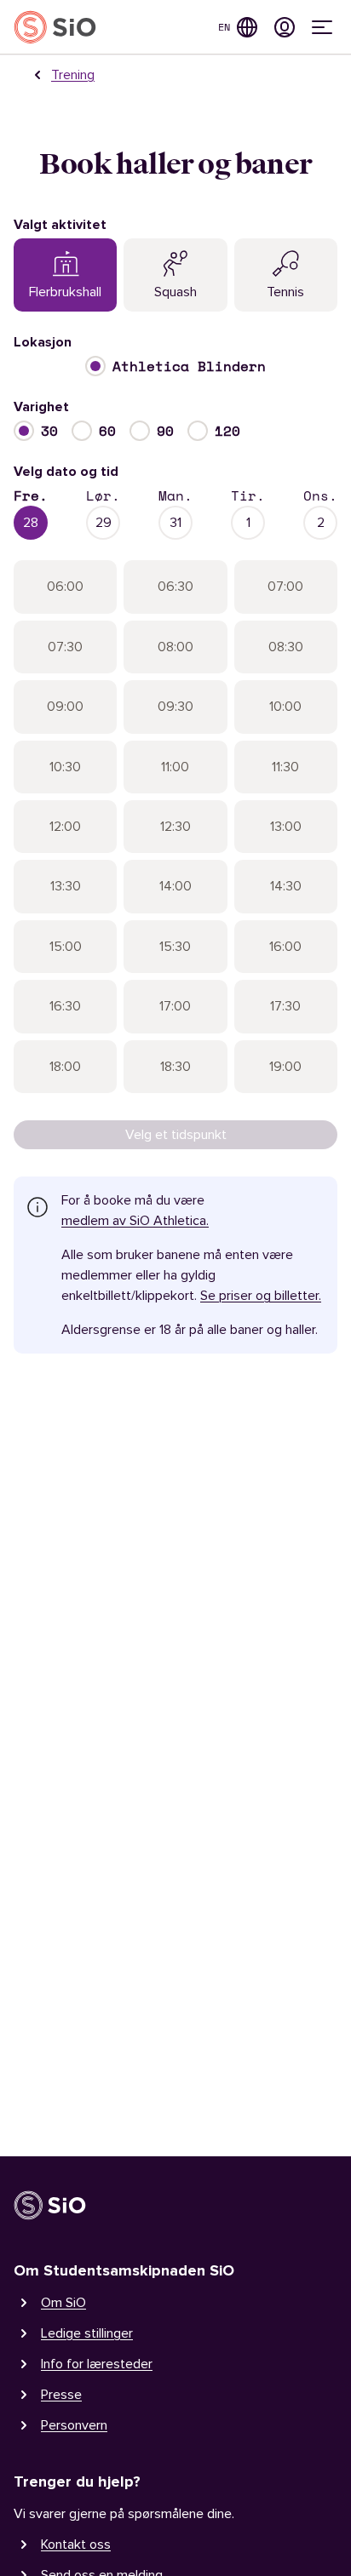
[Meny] (322, 27)
